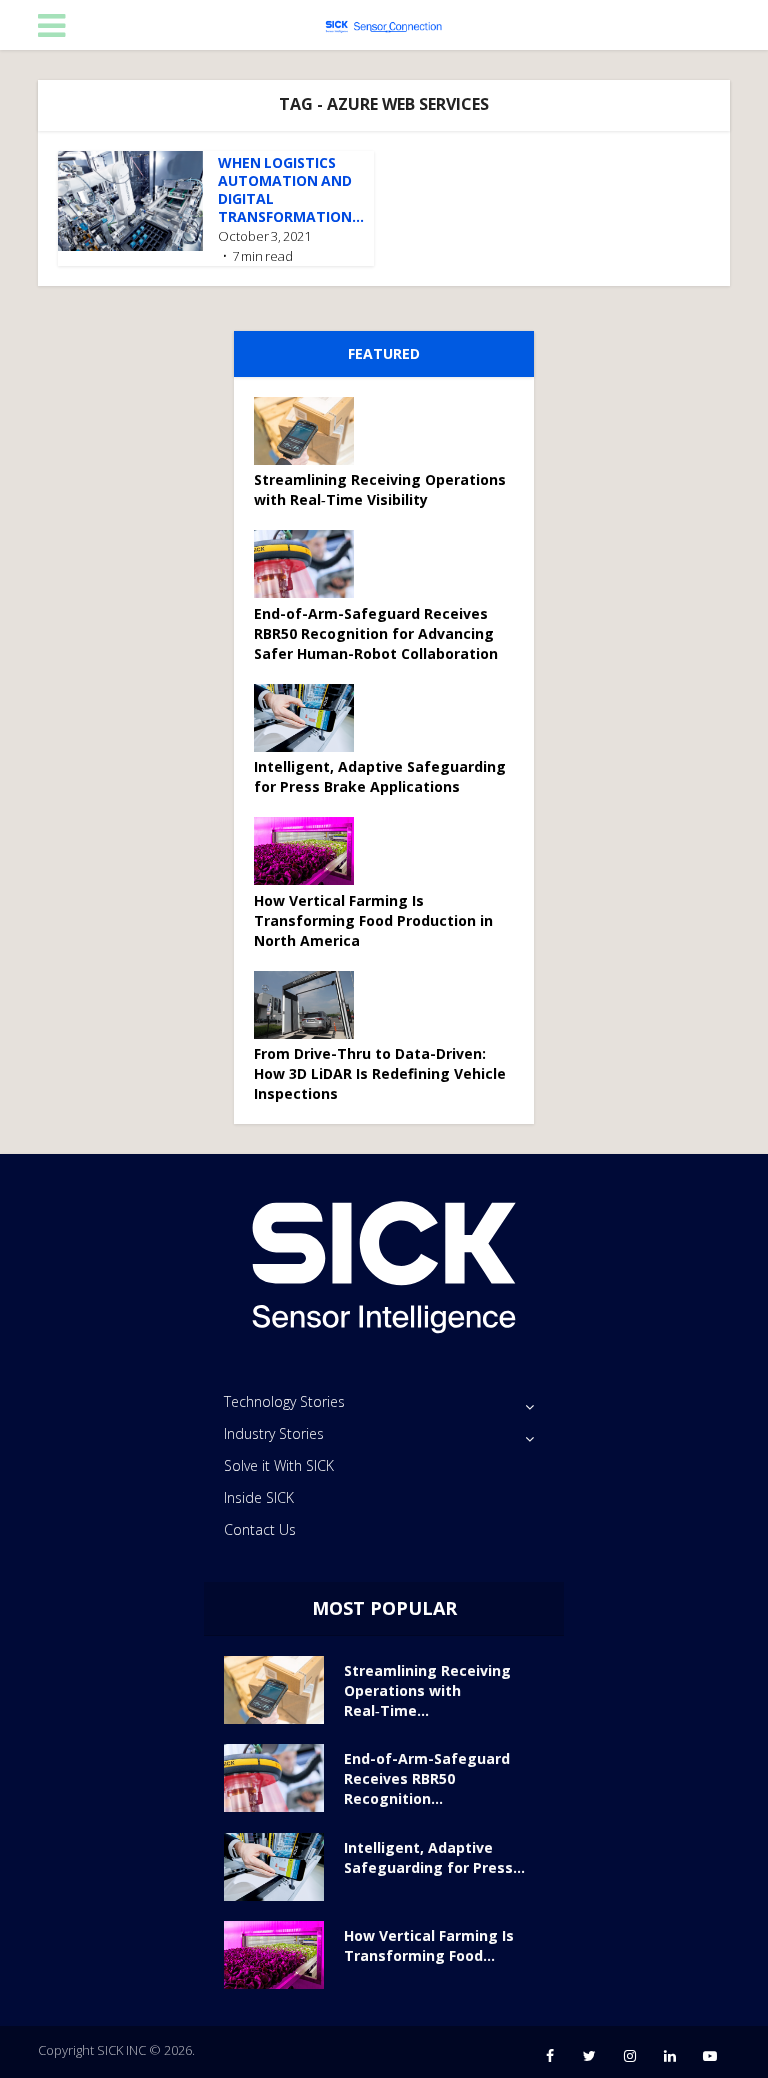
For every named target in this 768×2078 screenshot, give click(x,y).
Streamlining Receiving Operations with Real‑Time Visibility (380, 489)
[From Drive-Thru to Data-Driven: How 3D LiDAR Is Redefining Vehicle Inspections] (311, 1005)
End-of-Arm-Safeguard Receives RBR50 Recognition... (427, 1778)
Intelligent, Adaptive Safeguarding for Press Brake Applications (380, 776)
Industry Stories (274, 1433)
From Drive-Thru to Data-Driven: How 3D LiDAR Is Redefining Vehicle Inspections (380, 1073)
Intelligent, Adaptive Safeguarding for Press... (434, 1857)
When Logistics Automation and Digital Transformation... (291, 189)
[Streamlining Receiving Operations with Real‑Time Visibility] (311, 431)
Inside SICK (259, 1497)
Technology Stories (284, 1401)
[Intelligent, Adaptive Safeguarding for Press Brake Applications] (311, 718)
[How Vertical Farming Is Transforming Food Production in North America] (311, 851)
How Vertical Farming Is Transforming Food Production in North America (373, 920)
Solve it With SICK (279, 1465)
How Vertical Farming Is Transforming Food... (429, 1945)
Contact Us (260, 1529)
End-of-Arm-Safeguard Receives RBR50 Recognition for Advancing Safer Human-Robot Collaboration (376, 633)
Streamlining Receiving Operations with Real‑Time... (427, 1690)
